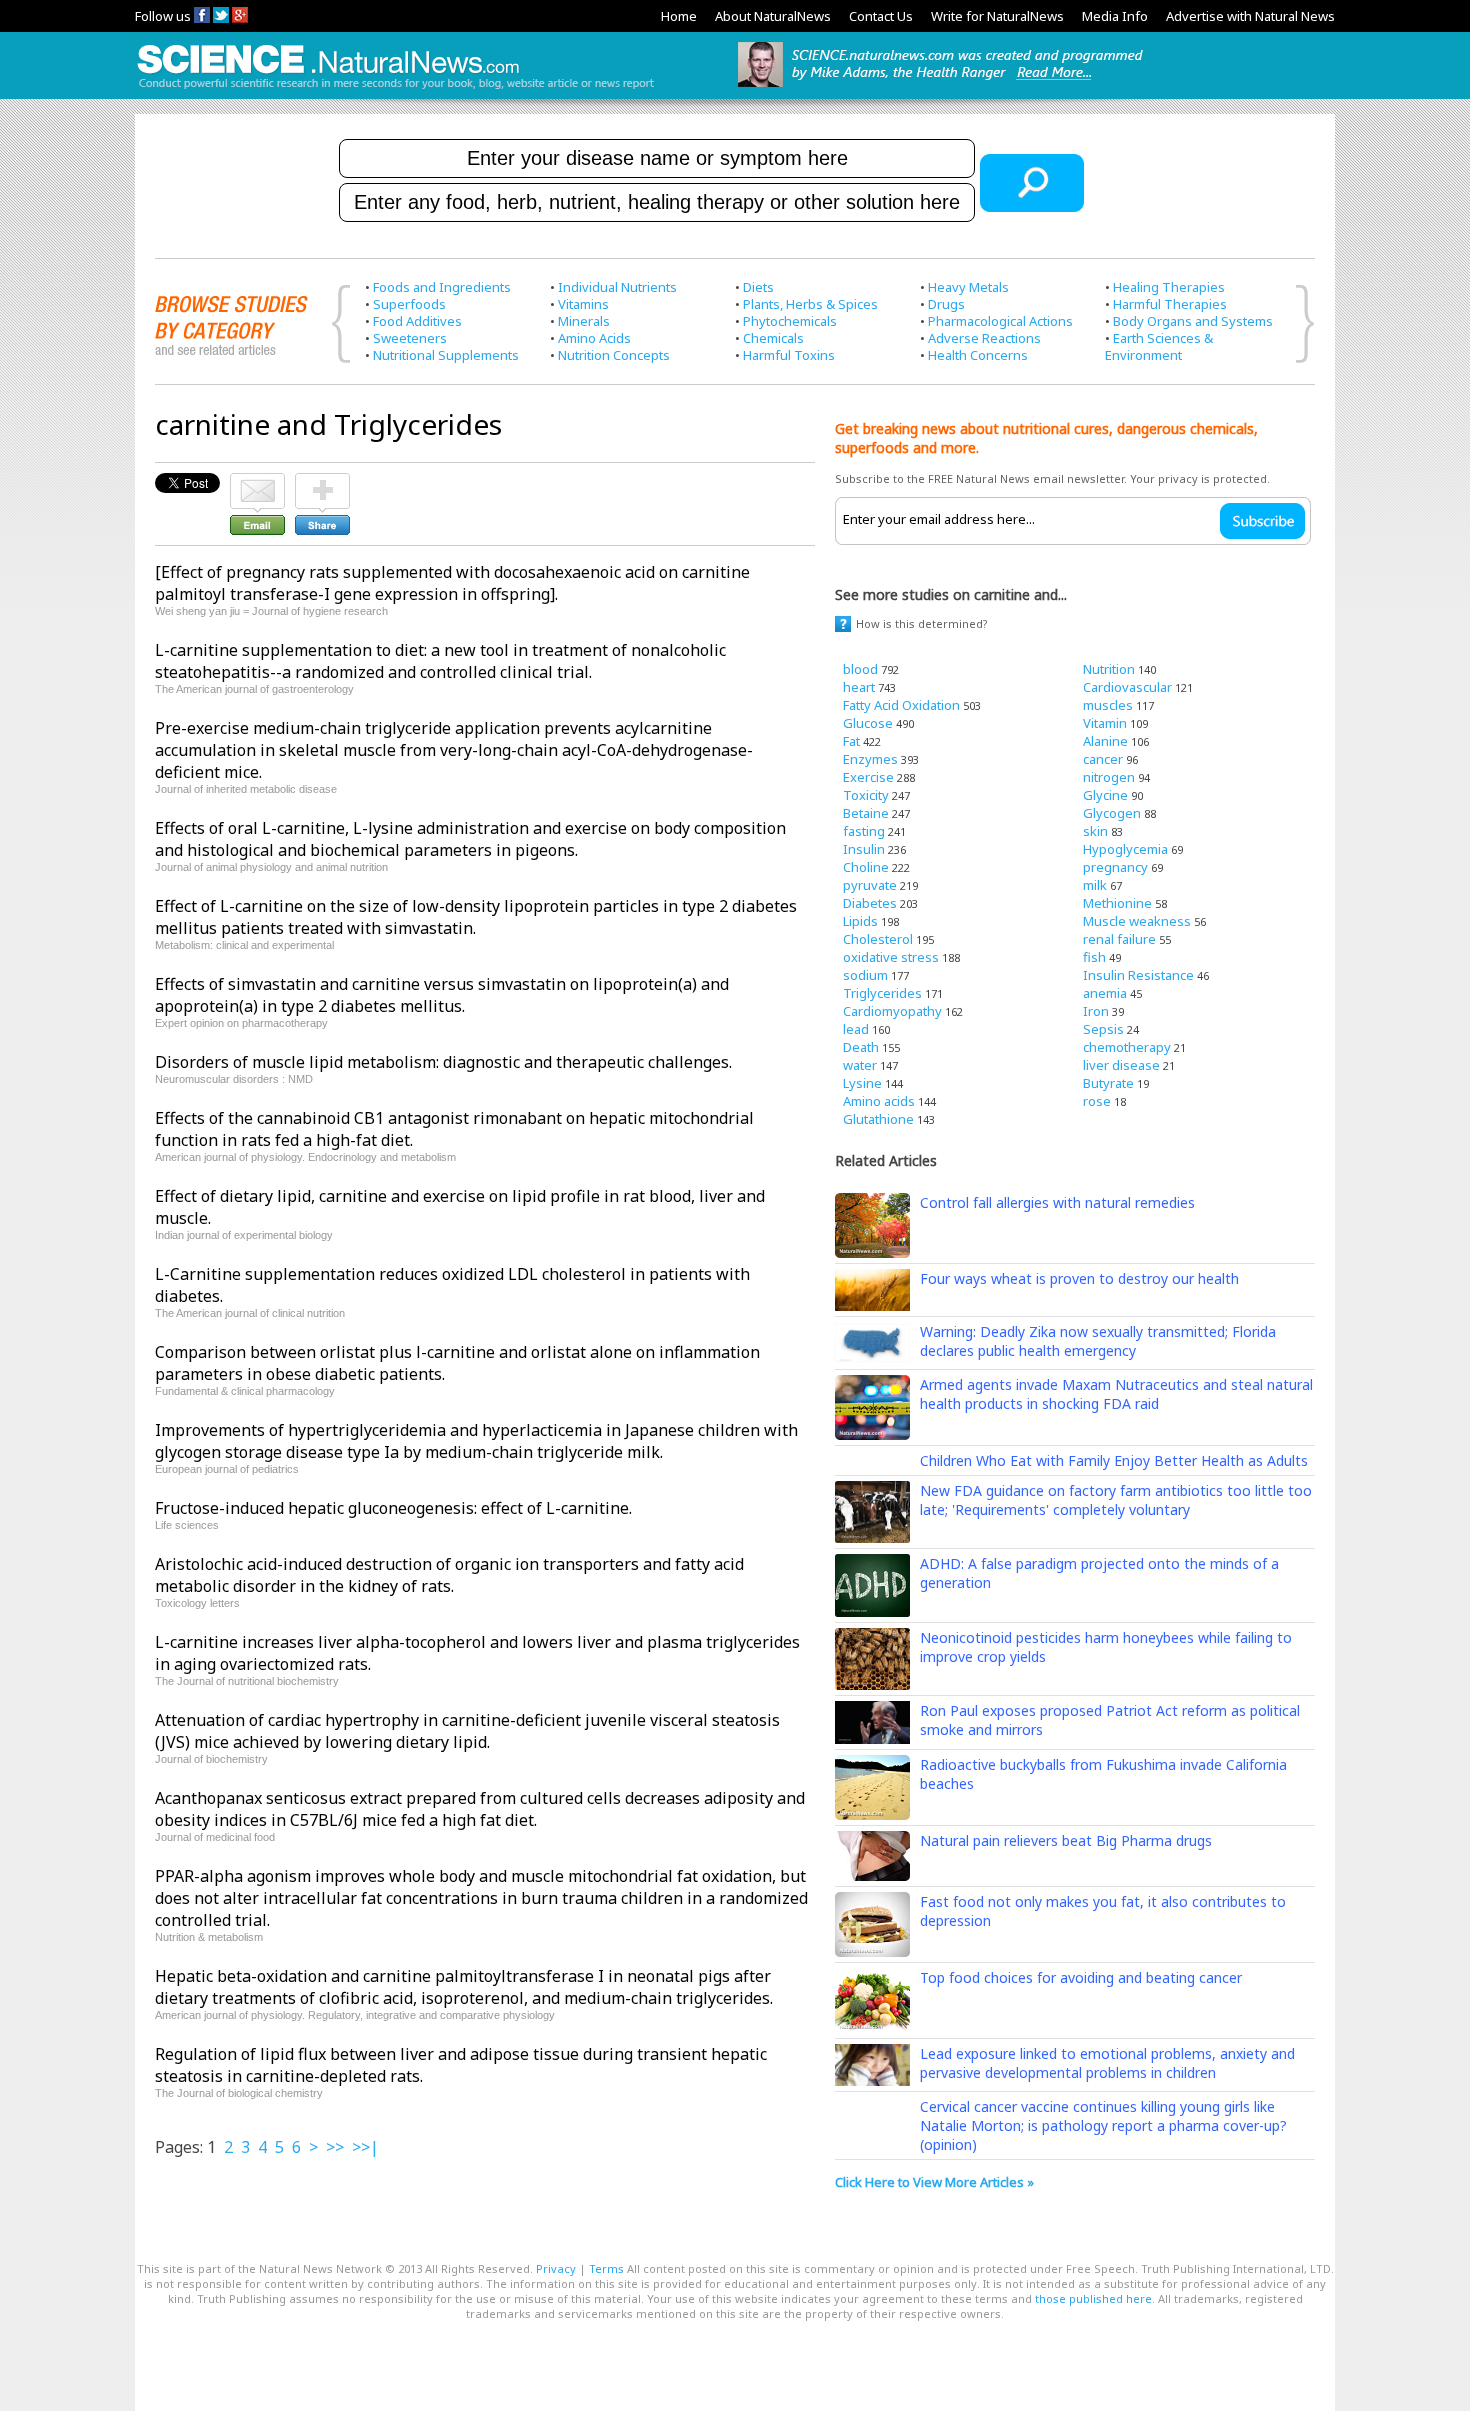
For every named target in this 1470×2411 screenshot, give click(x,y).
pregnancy (1115, 867)
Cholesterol (878, 939)
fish (1094, 957)
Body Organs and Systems (1193, 321)
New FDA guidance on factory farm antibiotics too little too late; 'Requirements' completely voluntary (1116, 1500)
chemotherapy (1127, 1047)
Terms (606, 2268)
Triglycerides (882, 993)
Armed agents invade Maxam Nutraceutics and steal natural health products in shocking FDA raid (1116, 1394)
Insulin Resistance (1138, 975)
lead (856, 1029)
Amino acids (879, 1101)
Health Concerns (978, 355)
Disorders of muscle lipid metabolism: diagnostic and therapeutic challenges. (443, 1062)
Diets (758, 287)
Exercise (868, 777)
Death (861, 1047)
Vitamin (1105, 723)
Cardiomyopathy (892, 1011)
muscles (1108, 705)
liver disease (1121, 1065)
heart (859, 687)
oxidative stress (891, 957)
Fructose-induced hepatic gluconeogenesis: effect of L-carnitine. (393, 1508)
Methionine (1117, 903)
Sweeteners (410, 338)
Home (679, 16)
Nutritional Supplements (446, 355)
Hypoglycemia (1125, 849)
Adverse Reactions (984, 338)
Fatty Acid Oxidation (901, 705)
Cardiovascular (1127, 687)
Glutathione (878, 1119)
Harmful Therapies (1170, 304)
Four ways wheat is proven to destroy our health (1079, 1278)
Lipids (860, 921)
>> (335, 2147)
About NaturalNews (773, 16)
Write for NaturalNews (997, 16)
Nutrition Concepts (614, 355)
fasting (864, 831)
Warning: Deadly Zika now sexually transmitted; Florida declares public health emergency (1098, 1341)
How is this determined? (922, 623)
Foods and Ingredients (442, 287)
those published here (1093, 2298)
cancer (1103, 759)
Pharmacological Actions (1000, 321)
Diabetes (870, 903)
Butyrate (1108, 1083)
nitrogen (1109, 777)
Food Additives (417, 321)
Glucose (868, 723)
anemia (1105, 993)
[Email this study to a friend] (257, 482)
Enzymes (870, 759)
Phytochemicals (790, 321)
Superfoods (409, 304)
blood (860, 669)
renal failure (1119, 939)
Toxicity (866, 795)
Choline (866, 867)
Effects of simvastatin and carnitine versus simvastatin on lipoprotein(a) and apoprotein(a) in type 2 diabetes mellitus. (442, 995)
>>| (365, 2147)
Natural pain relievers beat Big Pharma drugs (1066, 1840)
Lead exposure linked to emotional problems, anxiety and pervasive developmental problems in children (1107, 2063)
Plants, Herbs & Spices (810, 304)
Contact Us (881, 16)
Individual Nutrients (617, 287)
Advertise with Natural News (1250, 16)
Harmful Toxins (789, 355)
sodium (865, 975)
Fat (851, 741)
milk (1095, 885)
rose (1097, 1101)
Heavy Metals (968, 287)
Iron (1096, 1011)
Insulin (864, 849)
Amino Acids (594, 338)
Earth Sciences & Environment (1159, 346)
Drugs (946, 304)
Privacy (556, 2268)
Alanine (1105, 741)
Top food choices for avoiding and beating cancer (1081, 1977)
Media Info (1115, 16)
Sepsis (1103, 1029)
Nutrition (1109, 669)
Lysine (862, 1083)
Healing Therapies (1169, 287)
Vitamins (583, 304)
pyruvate (870, 885)
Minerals (584, 321)
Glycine (1105, 795)
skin (1095, 831)
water (860, 1065)
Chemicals (773, 338)
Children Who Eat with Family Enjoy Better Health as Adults (1114, 1460)
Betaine (866, 813)
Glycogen (1112, 813)
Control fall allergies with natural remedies (1057, 1202)
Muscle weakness (1137, 921)
